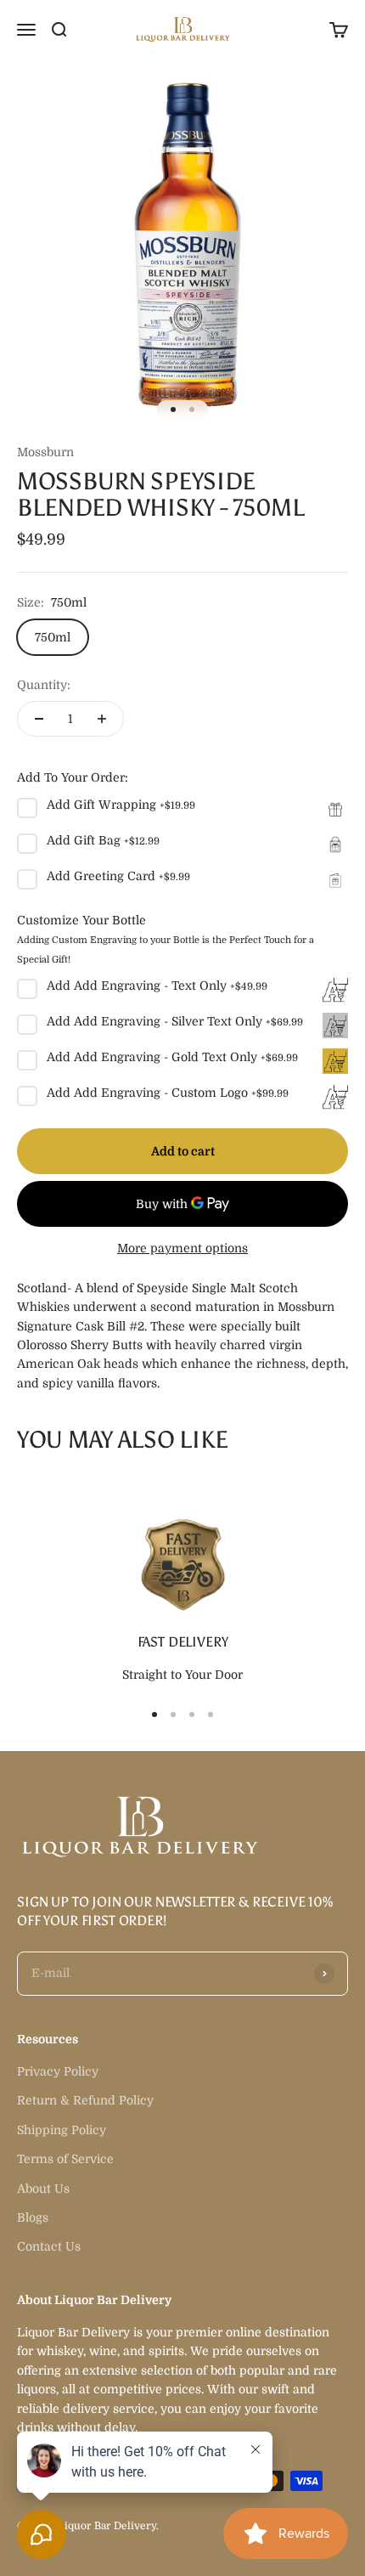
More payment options (182, 1248)
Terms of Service (65, 2159)
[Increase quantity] (102, 719)
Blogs (33, 2217)
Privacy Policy (58, 2071)
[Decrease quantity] (39, 719)
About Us (43, 2189)
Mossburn (45, 452)
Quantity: (44, 685)
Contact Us (49, 2246)
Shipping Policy (62, 2130)
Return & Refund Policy (85, 2100)
